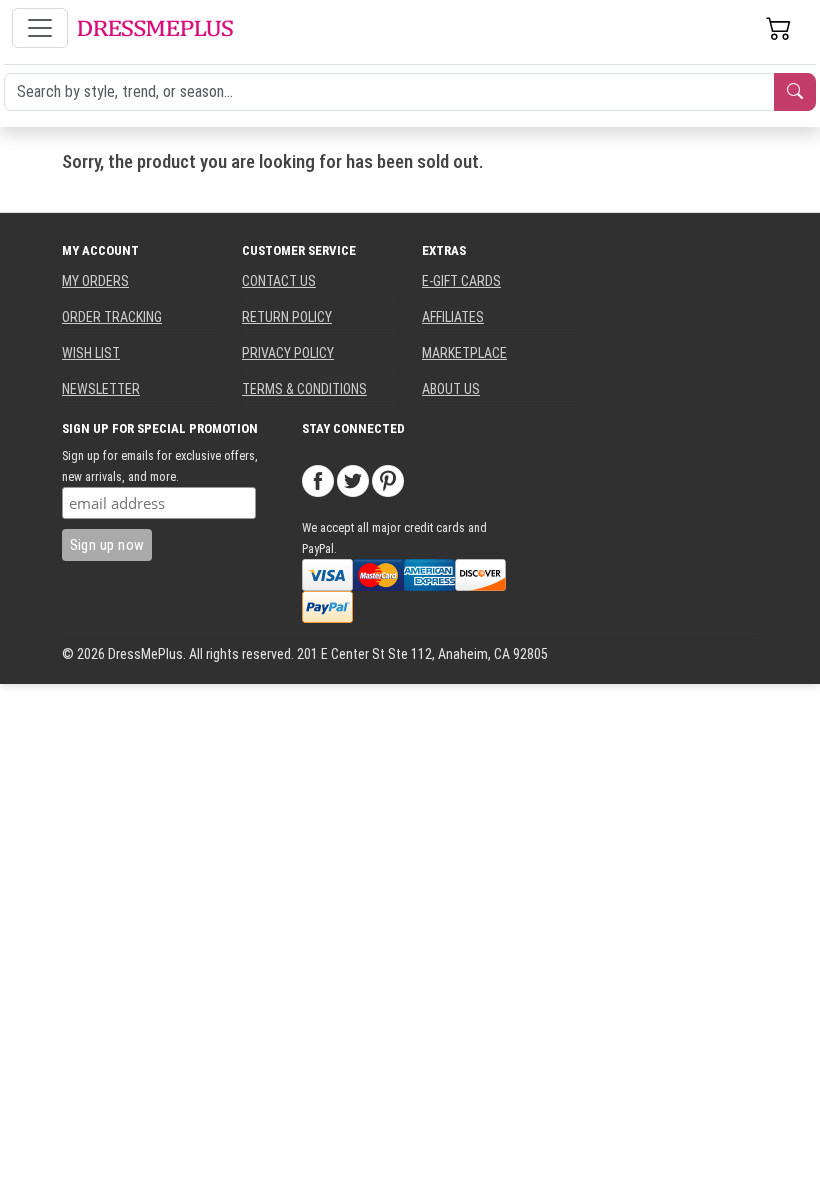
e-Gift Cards (461, 281)
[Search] (795, 92)
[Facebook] (318, 480)
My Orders (95, 281)
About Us (451, 389)
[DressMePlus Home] (155, 28)
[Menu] (40, 28)
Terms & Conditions (304, 389)
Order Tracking (112, 317)
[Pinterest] (388, 480)
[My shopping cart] (779, 28)
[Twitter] (353, 480)
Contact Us (279, 281)
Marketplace (464, 353)
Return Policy (287, 317)
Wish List (91, 353)
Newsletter (101, 389)
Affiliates (453, 317)
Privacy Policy (288, 353)
